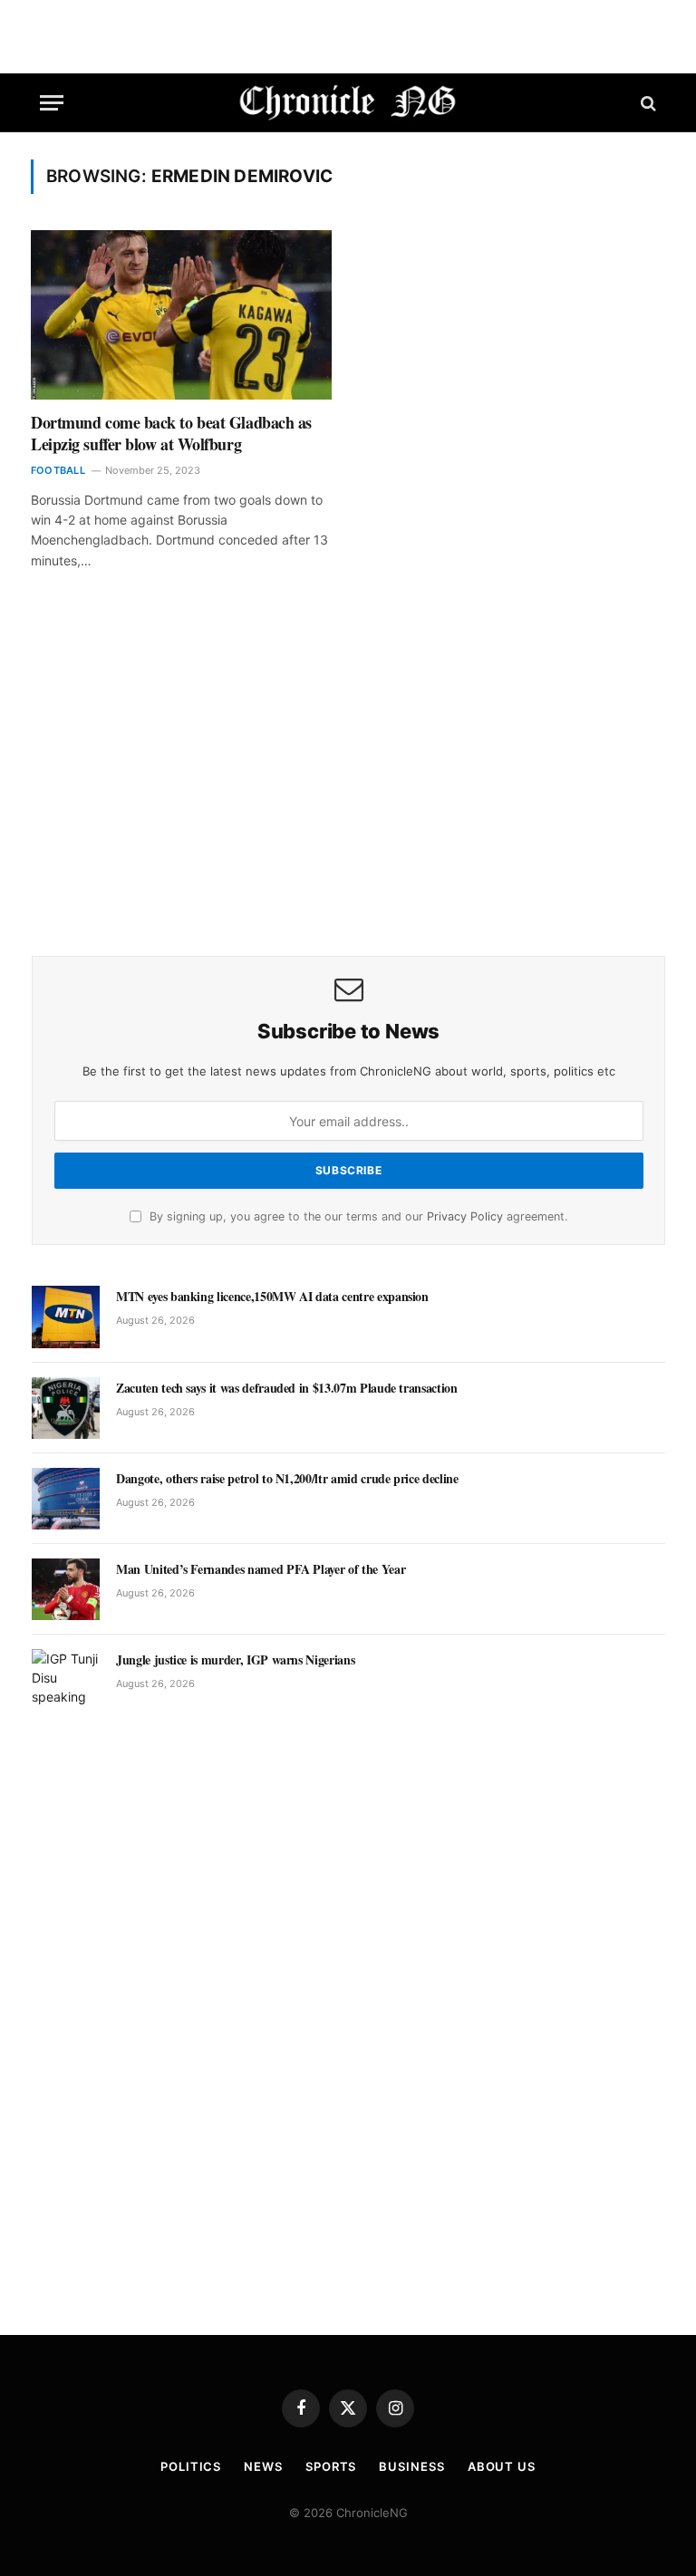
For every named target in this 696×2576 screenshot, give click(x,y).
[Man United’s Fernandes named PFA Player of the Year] (66, 1589)
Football (58, 470)
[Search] (647, 103)
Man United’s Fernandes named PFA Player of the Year (261, 1569)
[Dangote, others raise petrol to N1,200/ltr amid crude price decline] (66, 1499)
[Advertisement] (348, 788)
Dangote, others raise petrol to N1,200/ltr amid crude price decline (287, 1479)
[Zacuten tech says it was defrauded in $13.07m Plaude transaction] (66, 1408)
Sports (331, 2466)
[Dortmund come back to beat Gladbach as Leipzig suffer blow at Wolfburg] (181, 315)
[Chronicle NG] (348, 103)
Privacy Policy (465, 1216)
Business (411, 2466)
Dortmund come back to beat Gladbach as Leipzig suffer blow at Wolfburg (171, 434)
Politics (191, 2466)
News (263, 2466)
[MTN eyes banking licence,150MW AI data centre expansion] (66, 1317)
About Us (502, 2466)
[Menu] (52, 103)
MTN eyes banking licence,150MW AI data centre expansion (272, 1297)
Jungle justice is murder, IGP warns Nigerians (235, 1660)
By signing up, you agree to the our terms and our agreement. (357, 1216)
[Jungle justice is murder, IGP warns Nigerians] (66, 1680)
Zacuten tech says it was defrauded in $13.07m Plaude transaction (287, 1388)
